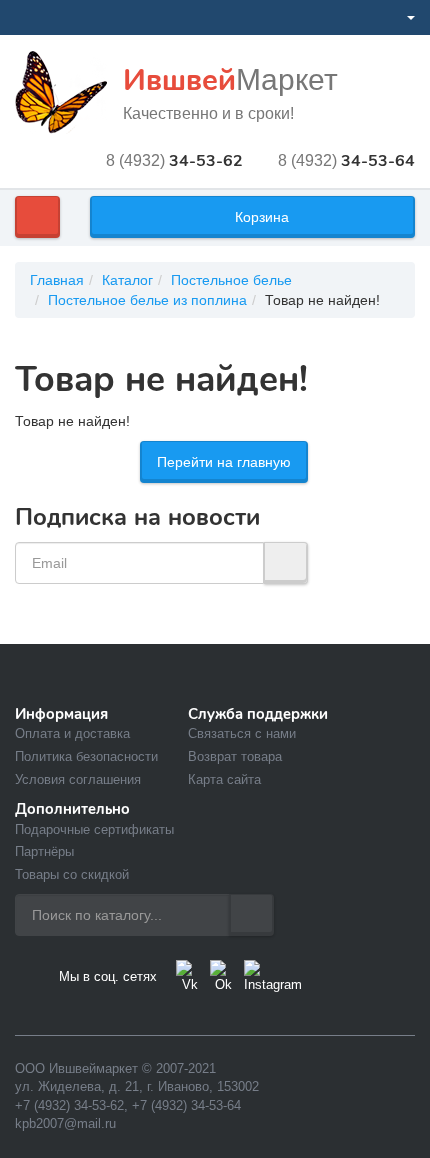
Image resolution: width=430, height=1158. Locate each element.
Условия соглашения (78, 779)
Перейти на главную (224, 462)
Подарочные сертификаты (94, 829)
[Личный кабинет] (402, 17)
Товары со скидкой (72, 874)
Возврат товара (235, 756)
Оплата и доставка (72, 733)
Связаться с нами (242, 733)
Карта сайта (224, 779)
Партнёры (44, 851)
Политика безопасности (86, 756)
